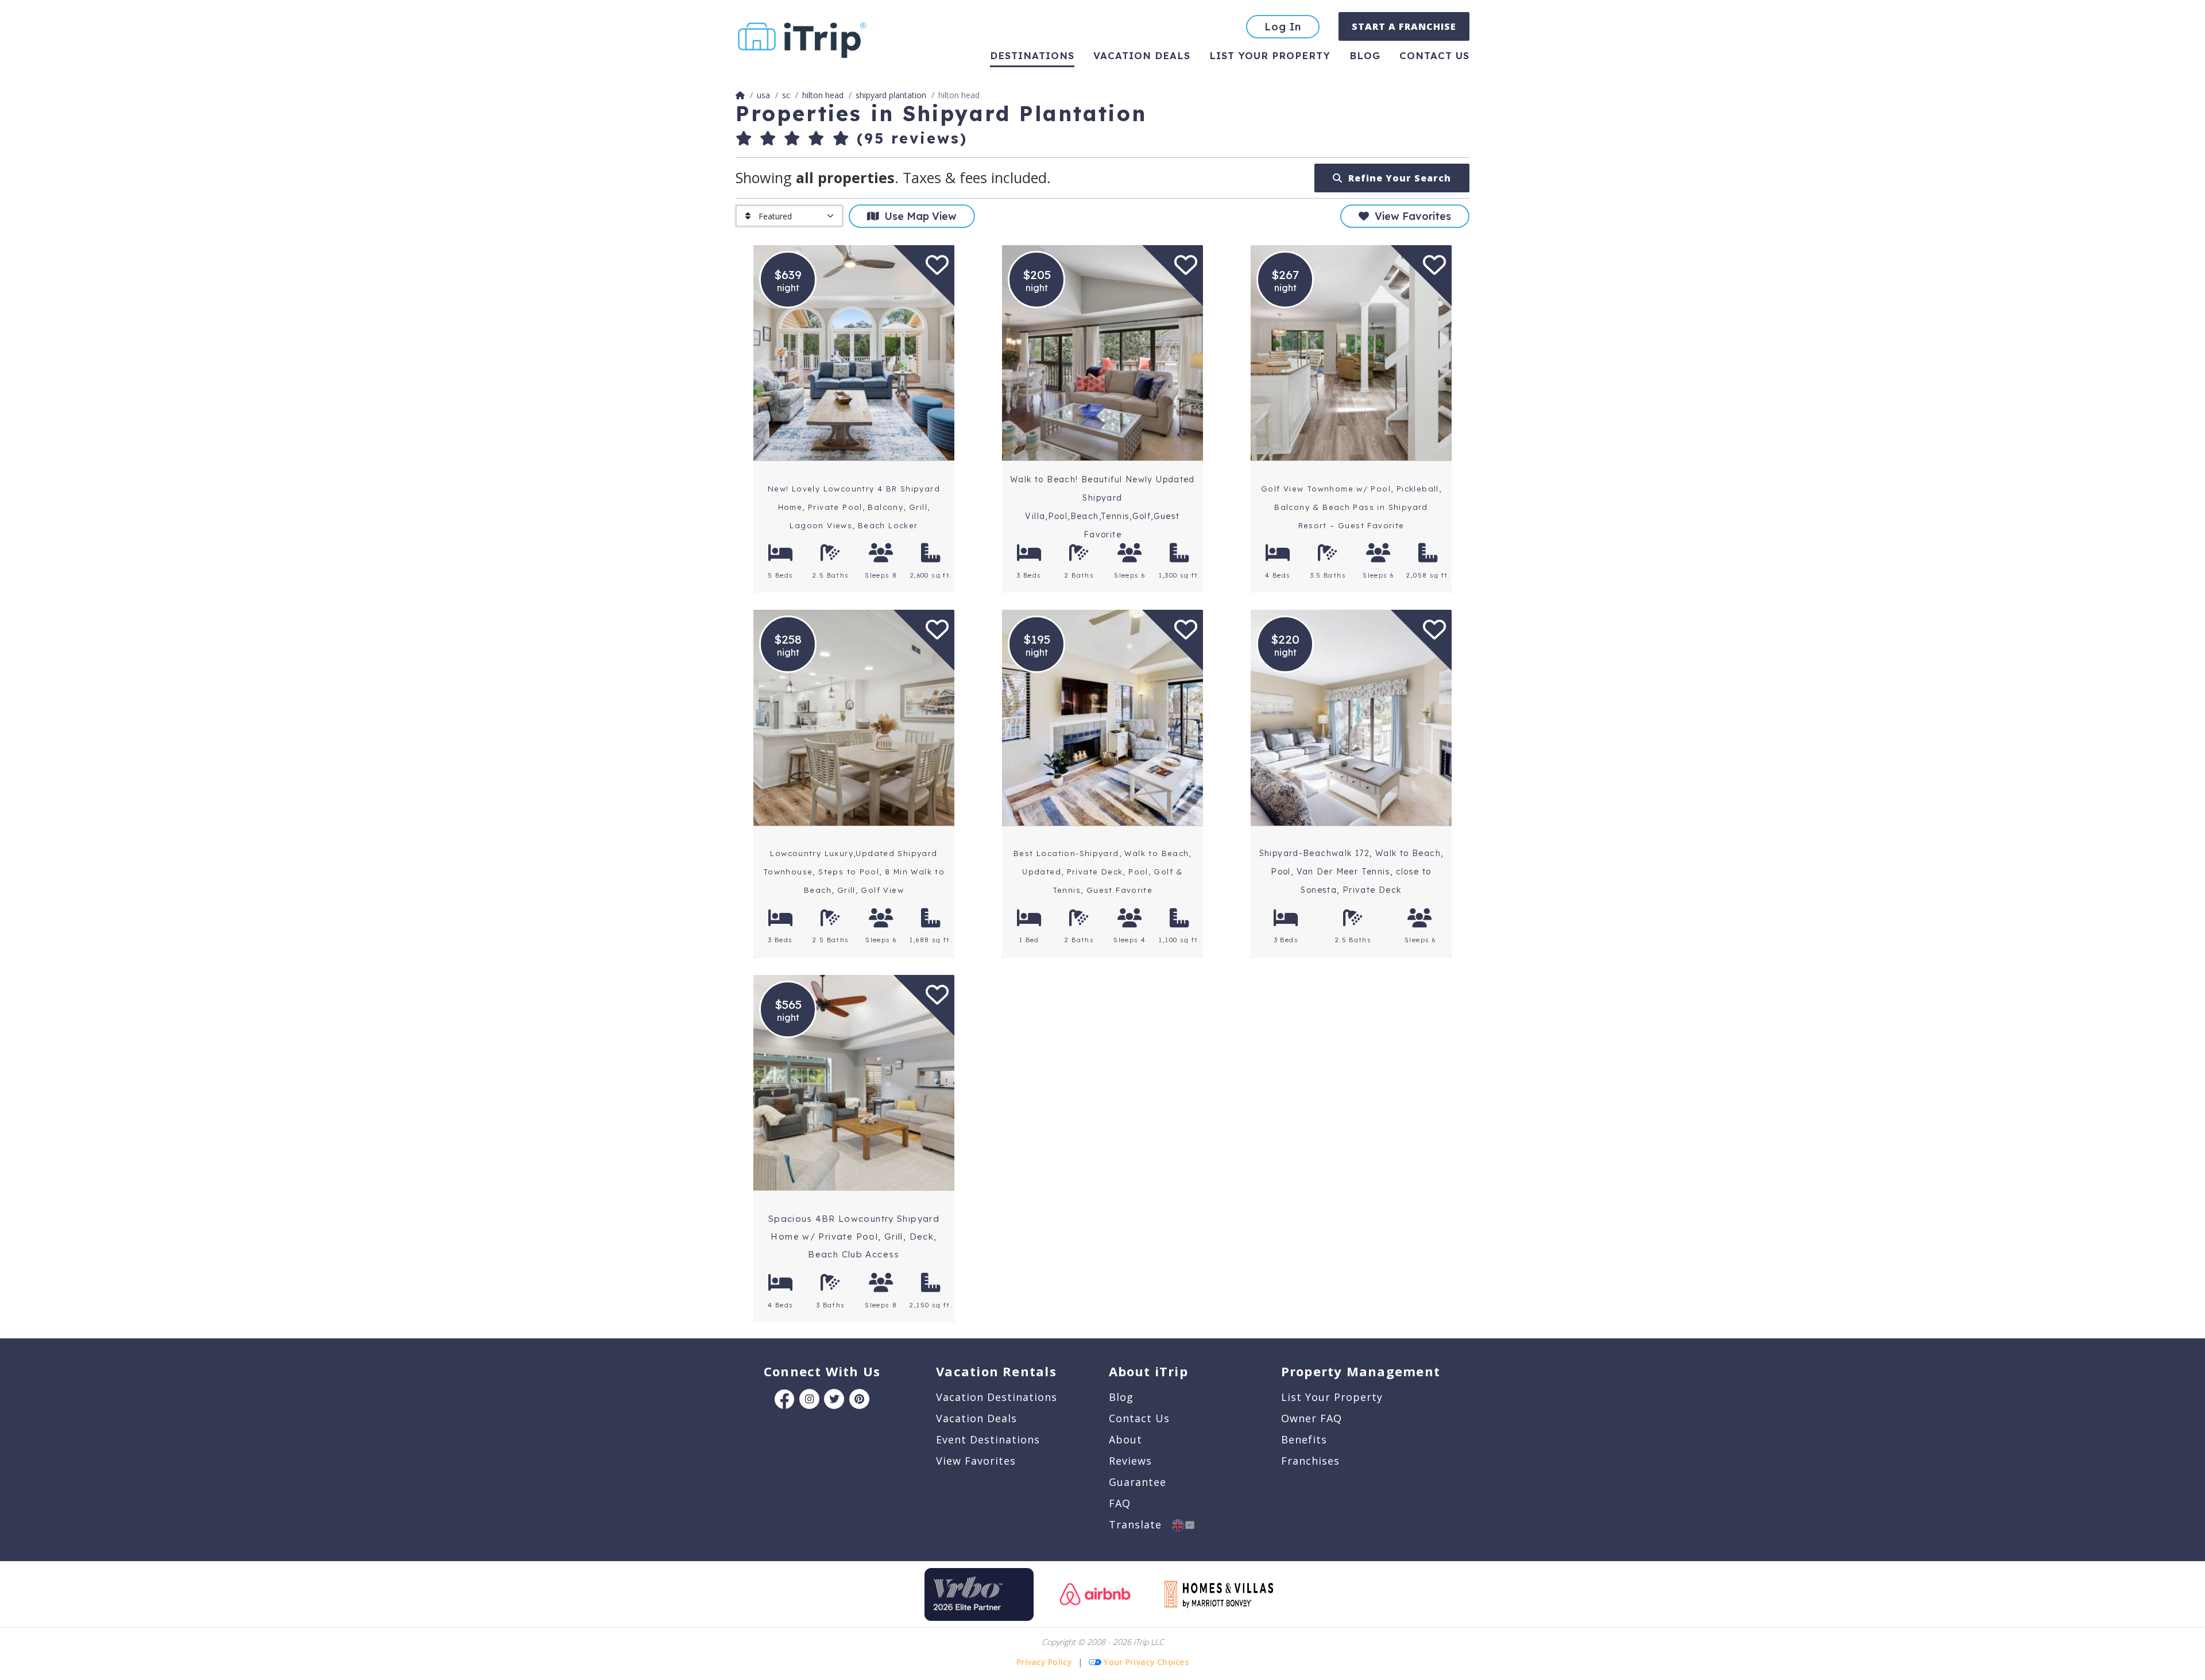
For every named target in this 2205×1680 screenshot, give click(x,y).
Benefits (1304, 1439)
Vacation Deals (1142, 55)
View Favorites (1410, 216)
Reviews (1130, 1461)
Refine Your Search (1397, 178)
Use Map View (918, 216)
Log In (1283, 27)
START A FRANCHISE (1404, 26)
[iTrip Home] (740, 95)
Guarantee (1138, 1482)
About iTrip (1148, 1371)
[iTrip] (802, 38)
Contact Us (1139, 1418)
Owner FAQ (1312, 1418)
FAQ (1120, 1503)
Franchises (1310, 1461)
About (1125, 1439)
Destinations (1032, 55)
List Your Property (1270, 55)
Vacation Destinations (997, 1397)
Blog (1365, 55)
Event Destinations (988, 1439)
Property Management (1361, 1371)
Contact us (1434, 55)
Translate (1140, 1524)
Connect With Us (822, 1371)
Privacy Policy (1044, 1662)
